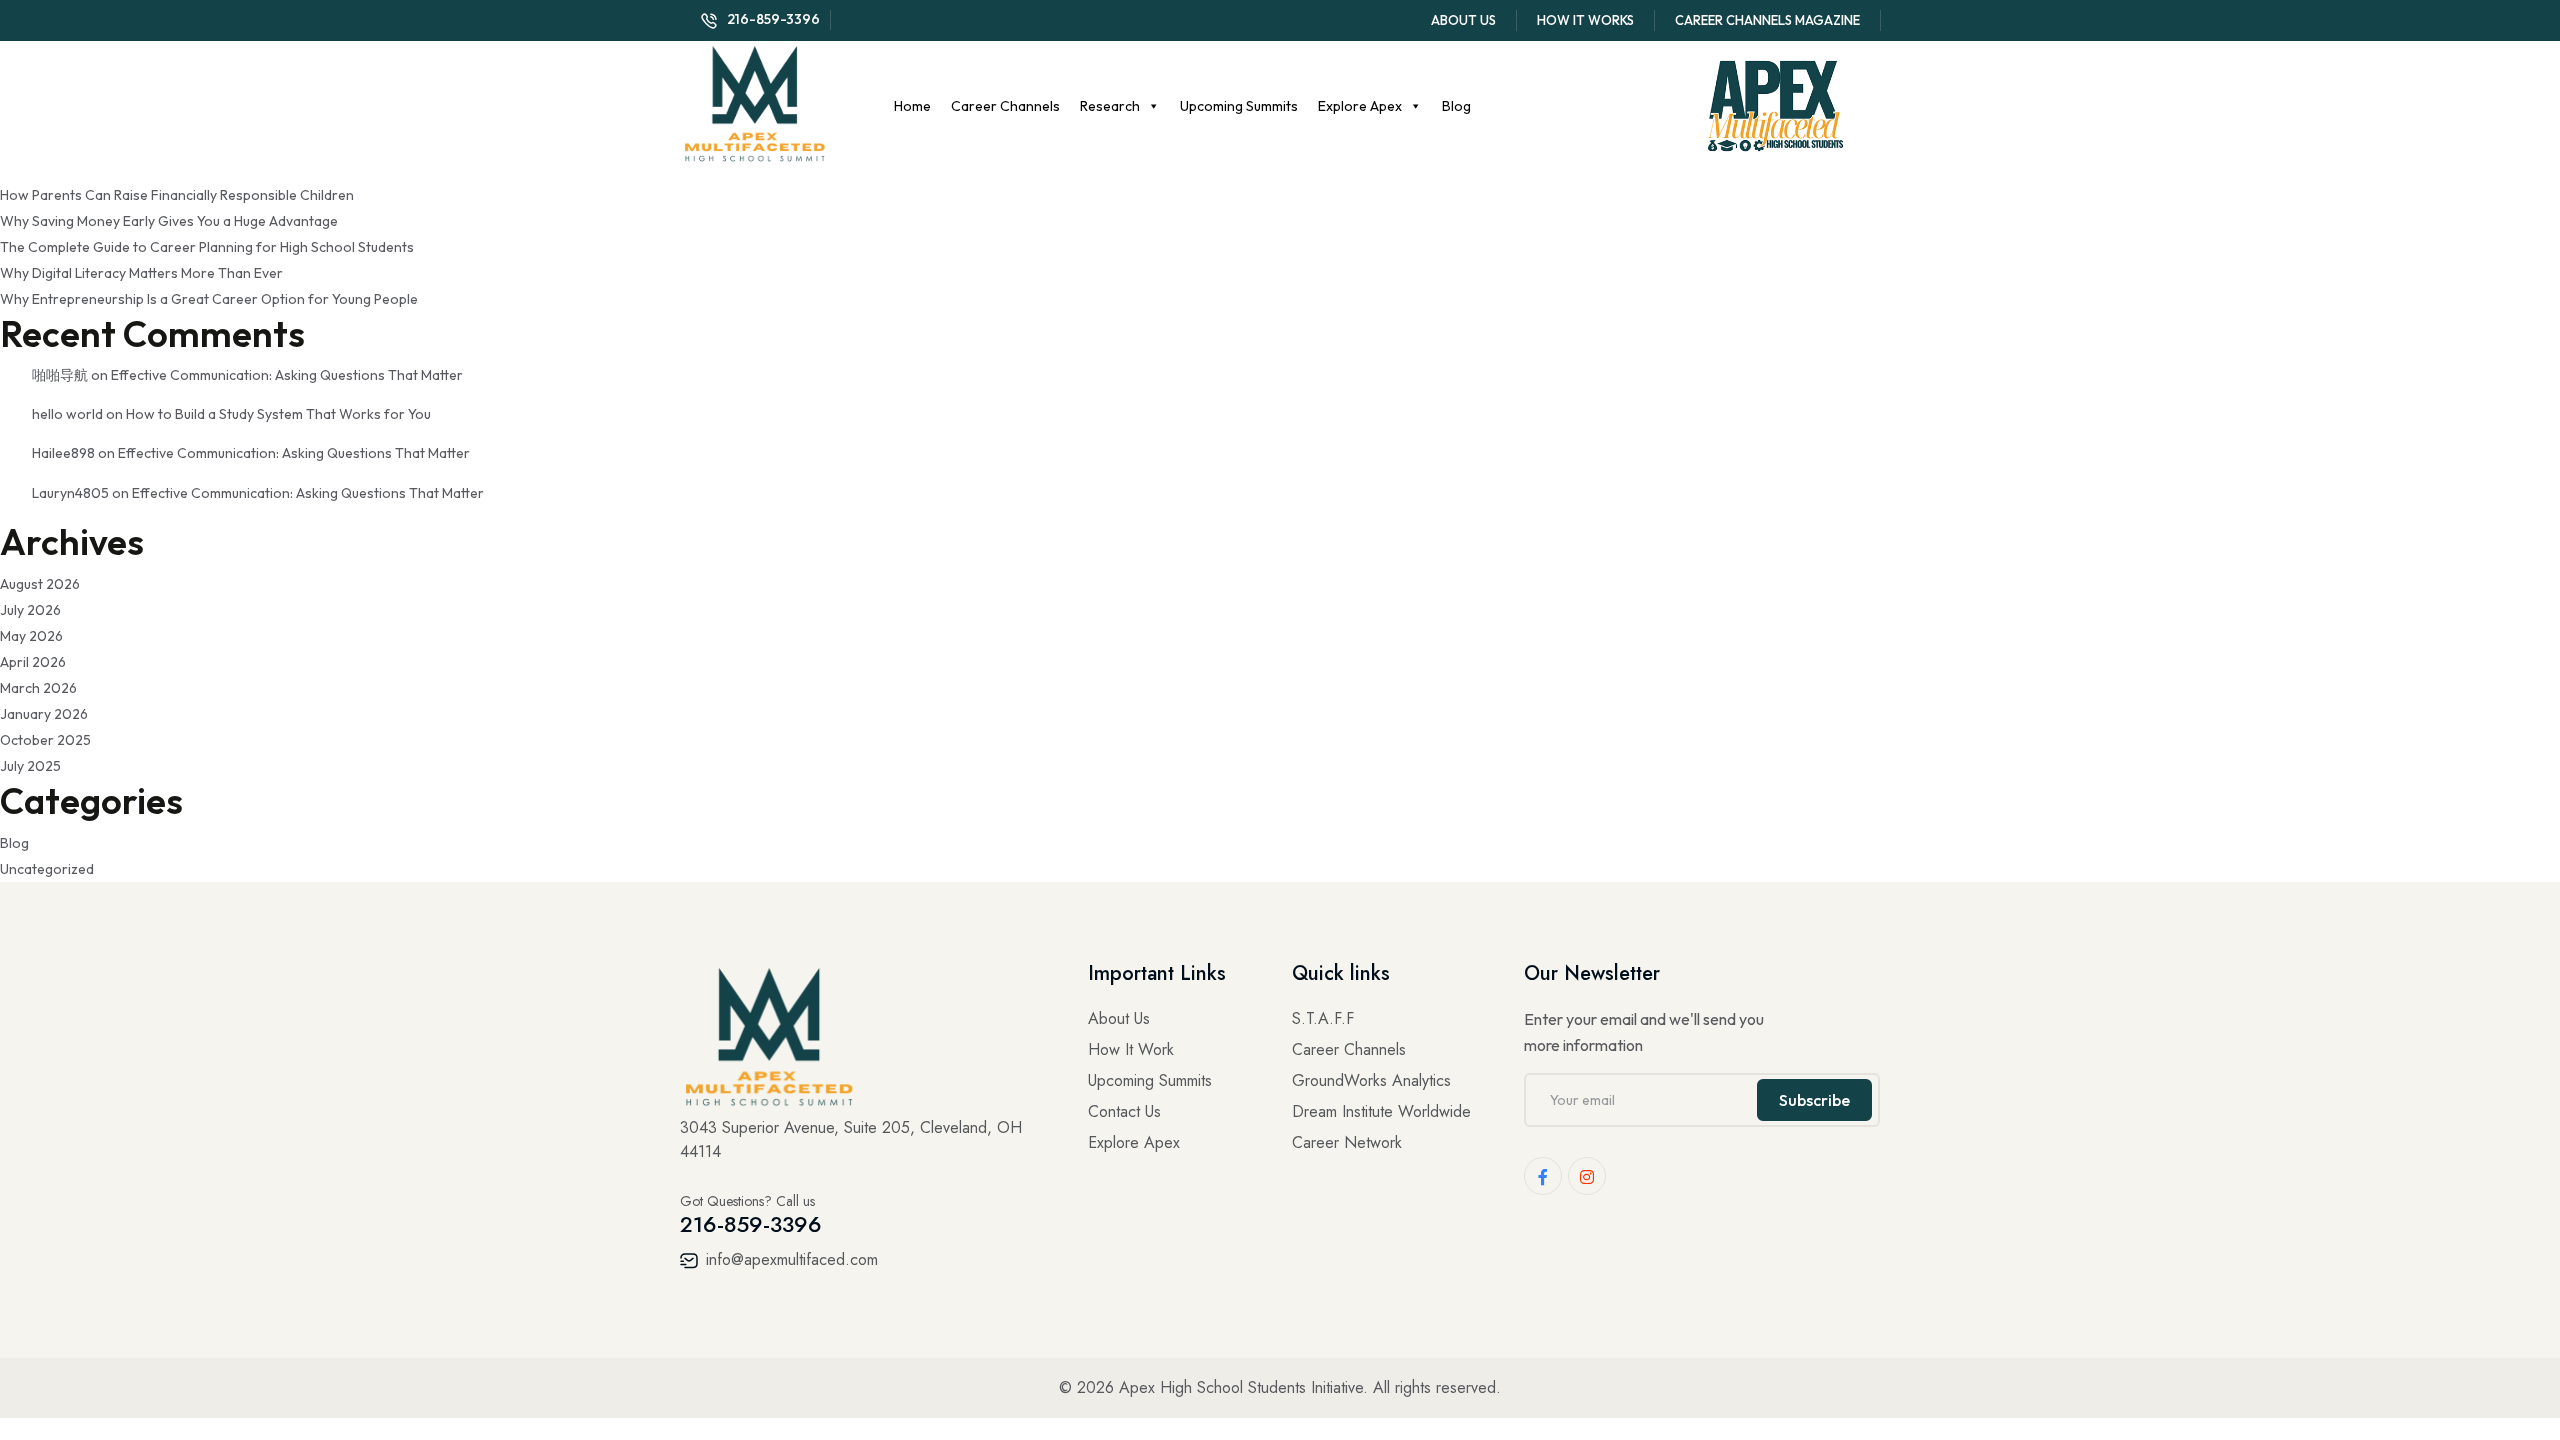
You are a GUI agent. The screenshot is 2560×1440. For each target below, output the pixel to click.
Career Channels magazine (1767, 20)
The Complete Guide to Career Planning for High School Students (207, 247)
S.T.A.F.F (1323, 1018)
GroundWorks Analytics (1371, 1080)
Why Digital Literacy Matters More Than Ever (141, 273)
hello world (67, 414)
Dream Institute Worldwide (1381, 1111)
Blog (1456, 106)
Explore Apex (1360, 106)
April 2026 (33, 662)
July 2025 (30, 766)
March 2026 (38, 688)
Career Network (1347, 1142)
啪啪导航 (60, 375)
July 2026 (30, 610)
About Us (1463, 20)
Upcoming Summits (1239, 106)
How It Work (1131, 1049)
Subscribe (1814, 1100)
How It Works (1585, 20)
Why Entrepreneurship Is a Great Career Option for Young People (209, 299)
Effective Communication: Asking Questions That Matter (287, 375)
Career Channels (1005, 106)
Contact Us (1124, 1111)
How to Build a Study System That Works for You (278, 414)
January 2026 (44, 714)
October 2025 (45, 740)
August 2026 (40, 584)
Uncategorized (47, 869)
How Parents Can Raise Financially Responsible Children (177, 195)
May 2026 (31, 636)
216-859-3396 (773, 19)
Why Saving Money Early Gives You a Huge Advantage (169, 221)
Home (912, 106)
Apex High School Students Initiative (1241, 1387)
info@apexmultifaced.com (789, 1259)
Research (1110, 106)
